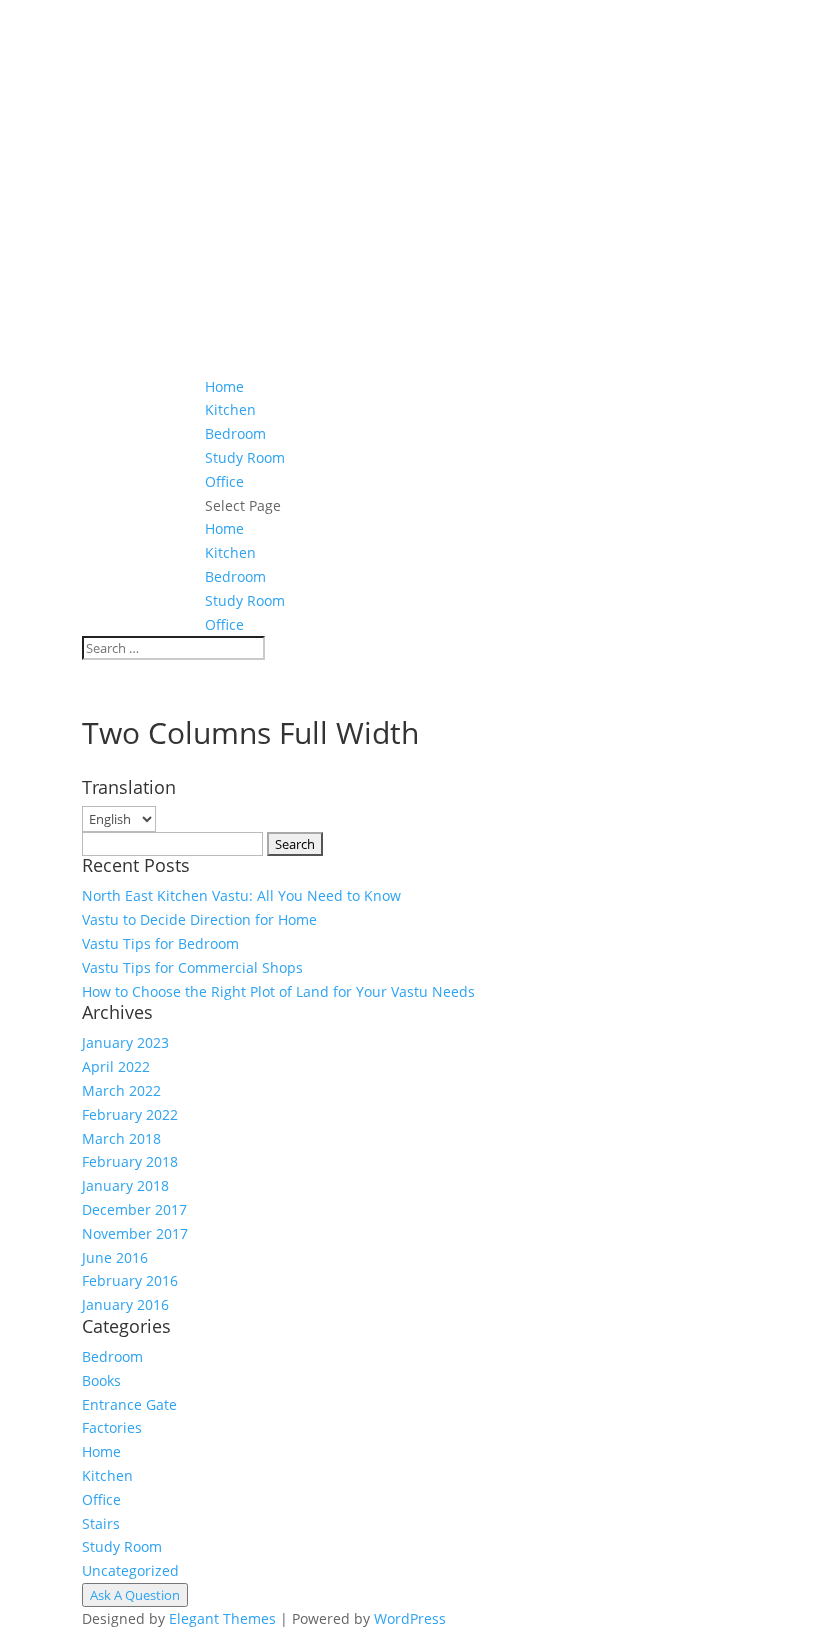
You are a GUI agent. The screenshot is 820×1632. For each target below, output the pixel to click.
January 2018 (125, 1185)
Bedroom (235, 433)
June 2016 (115, 1257)
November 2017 (135, 1233)
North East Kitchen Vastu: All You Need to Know (241, 895)
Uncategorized (130, 1570)
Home (224, 386)
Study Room (245, 457)
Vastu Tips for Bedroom (160, 943)
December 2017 (134, 1209)
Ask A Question (135, 1595)
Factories (112, 1427)
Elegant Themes (222, 1618)
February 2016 (130, 1280)
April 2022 (116, 1066)
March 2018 (121, 1138)
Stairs (101, 1523)
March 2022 (121, 1090)
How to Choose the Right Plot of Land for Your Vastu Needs (278, 991)
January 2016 (125, 1304)
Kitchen (230, 409)
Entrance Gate (129, 1404)
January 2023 (125, 1042)
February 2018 (130, 1161)
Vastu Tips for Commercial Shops (192, 967)
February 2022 (130, 1114)
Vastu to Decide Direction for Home (199, 919)
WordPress (410, 1618)
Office (224, 481)
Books (101, 1380)
